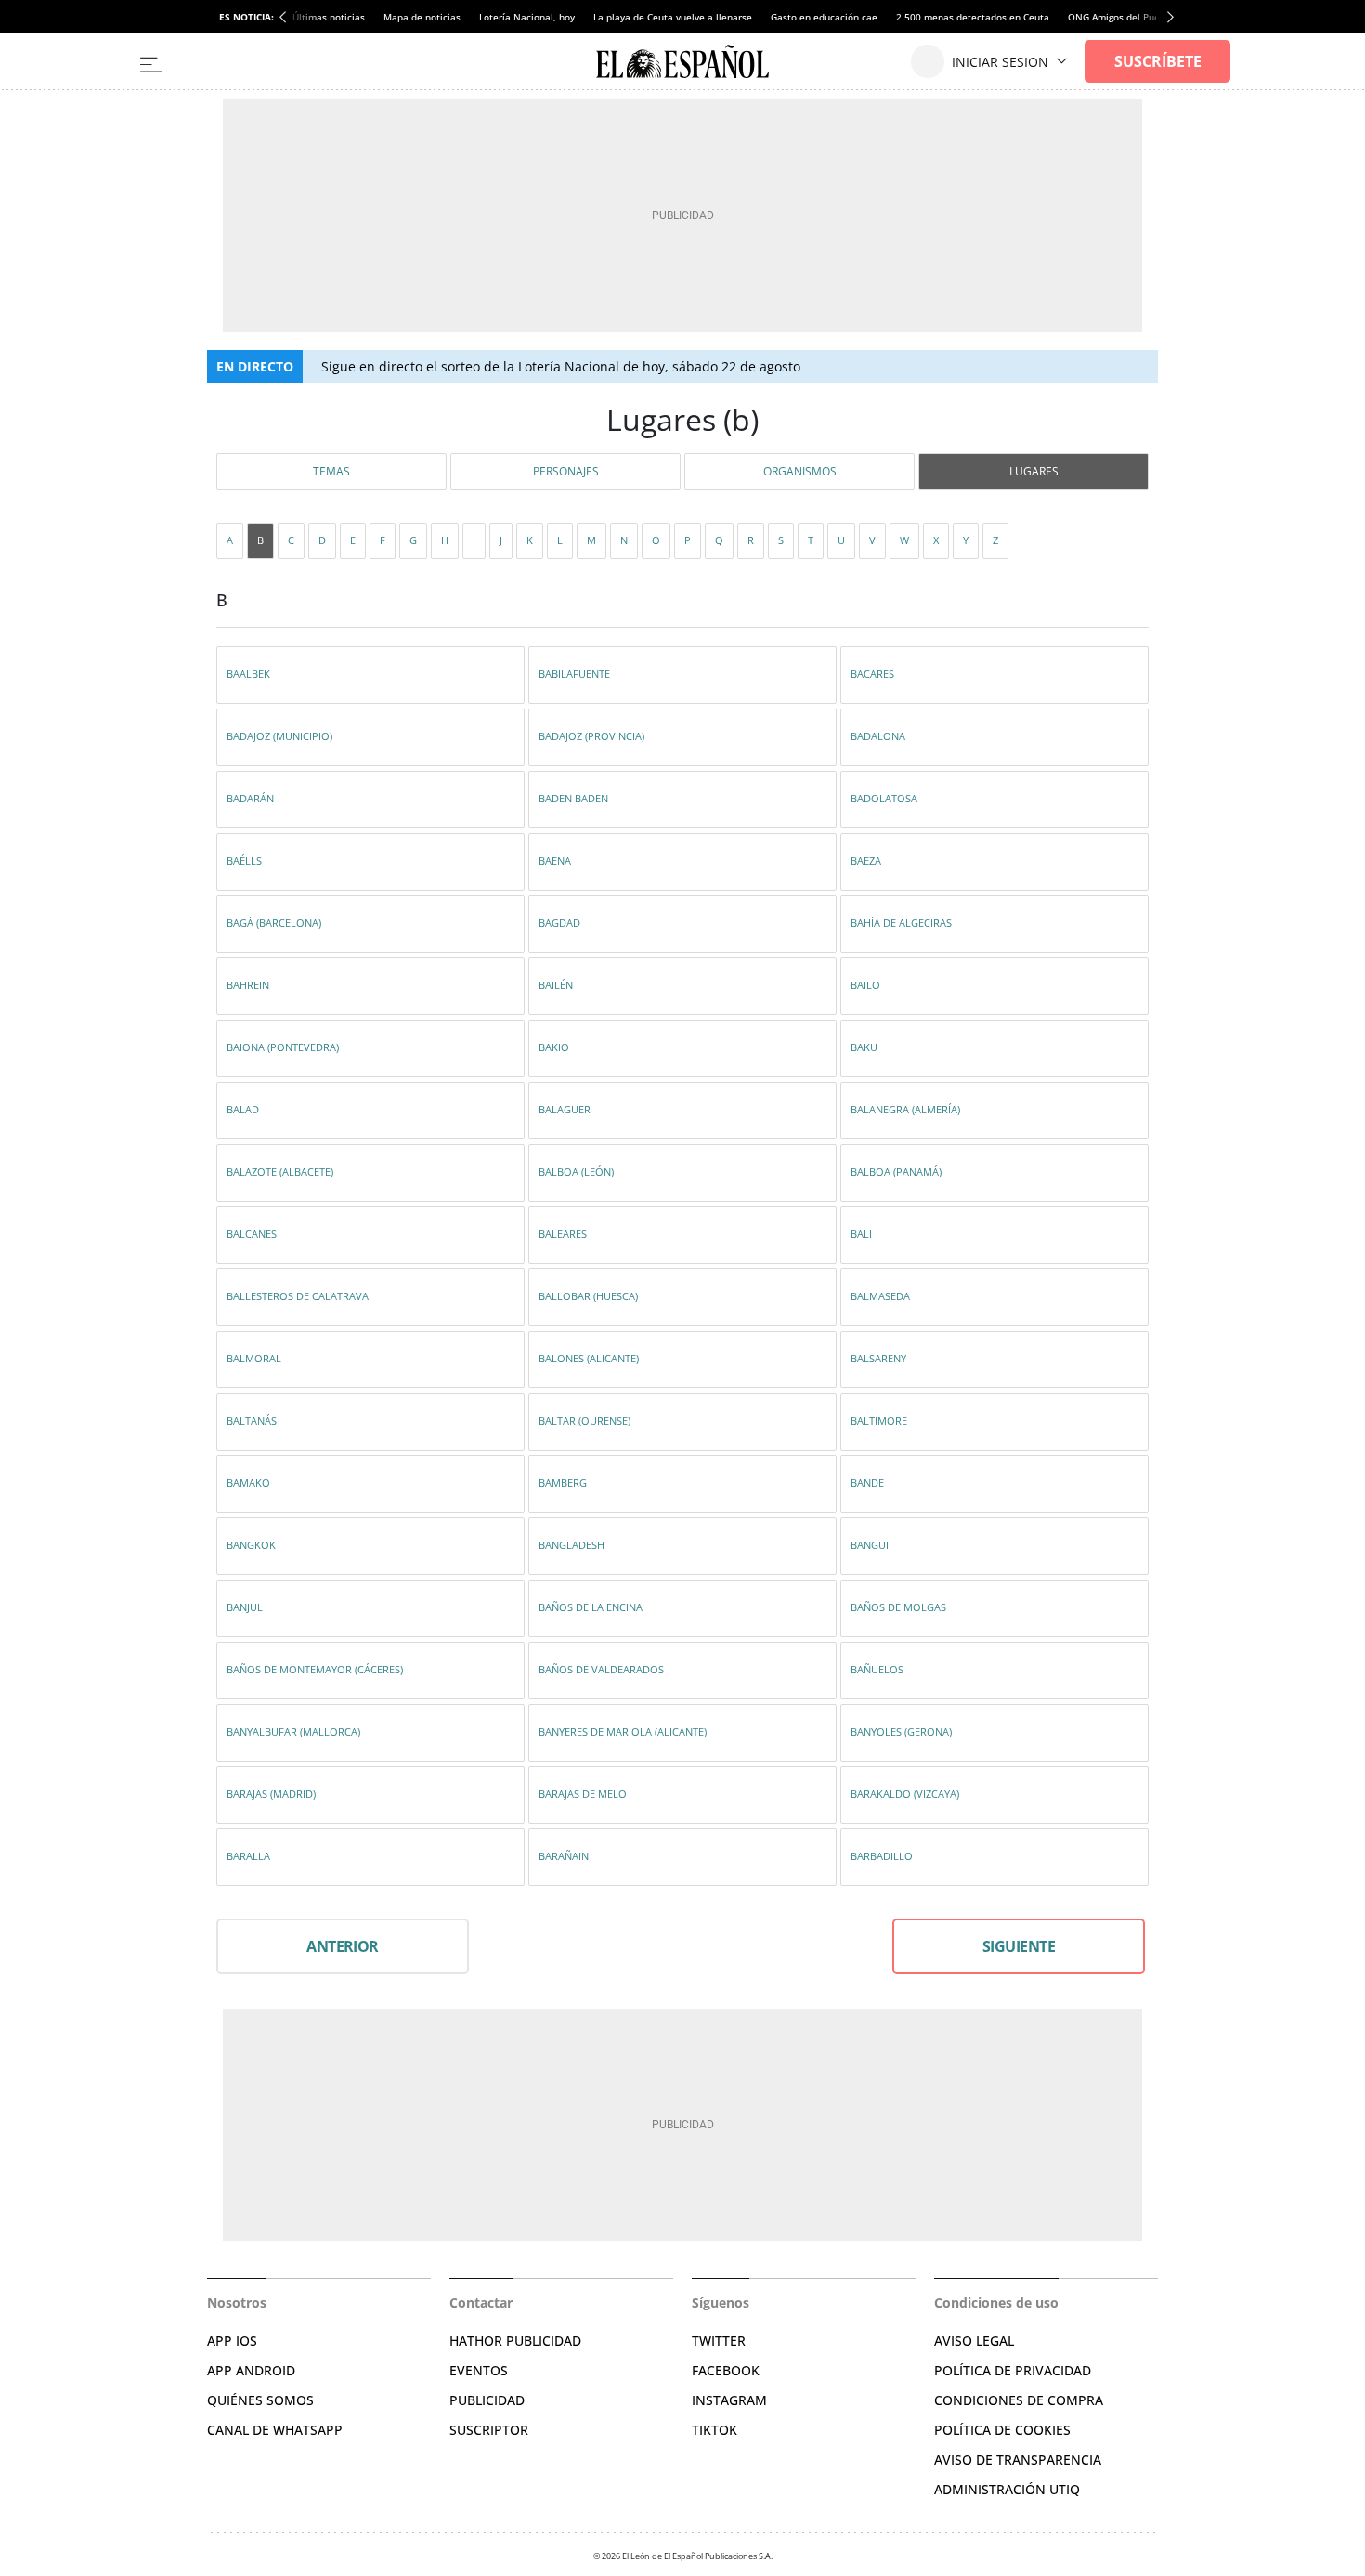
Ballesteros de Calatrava (298, 1296)
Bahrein (248, 985)
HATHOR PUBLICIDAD (515, 2341)
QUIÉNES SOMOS (260, 2400)
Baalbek (248, 674)
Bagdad (559, 923)
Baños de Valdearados (601, 1669)
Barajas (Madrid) (271, 1794)
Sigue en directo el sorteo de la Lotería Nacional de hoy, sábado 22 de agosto (561, 366)
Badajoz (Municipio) (279, 736)
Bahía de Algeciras (901, 923)
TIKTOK (715, 2430)
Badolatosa (884, 798)
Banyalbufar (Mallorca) (293, 1731)
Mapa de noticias (422, 17)
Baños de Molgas (898, 1607)
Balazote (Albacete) (280, 1171)
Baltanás (252, 1420)
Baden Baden (573, 798)
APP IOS (232, 2341)
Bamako (248, 1483)
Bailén (556, 985)
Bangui (870, 1545)
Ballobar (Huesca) (588, 1296)
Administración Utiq (1007, 2489)
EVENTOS (479, 2370)
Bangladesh (572, 1545)
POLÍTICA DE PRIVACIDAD (1013, 2370)
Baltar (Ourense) (585, 1420)
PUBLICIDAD (487, 2400)
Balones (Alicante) (589, 1358)
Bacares (872, 674)
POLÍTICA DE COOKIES (1002, 2430)
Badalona (878, 736)
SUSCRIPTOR (489, 2430)
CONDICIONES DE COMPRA (1019, 2400)
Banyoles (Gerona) (901, 1731)
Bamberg (563, 1483)
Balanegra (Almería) (905, 1109)
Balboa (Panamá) (896, 1171)
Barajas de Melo (583, 1794)
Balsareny (878, 1358)
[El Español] (682, 61)
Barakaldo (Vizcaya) (905, 1794)
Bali (861, 1234)
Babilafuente (574, 674)
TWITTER (719, 2341)
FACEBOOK (726, 2370)
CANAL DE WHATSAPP (275, 2430)
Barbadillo (882, 1856)
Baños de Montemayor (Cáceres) (315, 1669)
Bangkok (251, 1545)
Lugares (1034, 471)
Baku (864, 1047)
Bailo (865, 985)
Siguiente (1019, 1946)
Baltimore (879, 1420)
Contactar (481, 2303)
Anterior (343, 1946)
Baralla (248, 1856)
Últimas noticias (329, 17)
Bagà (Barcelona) (274, 923)
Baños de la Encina (591, 1607)
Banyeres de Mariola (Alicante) (623, 1731)
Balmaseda (880, 1296)
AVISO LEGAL (974, 2341)
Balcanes (252, 1234)
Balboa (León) (576, 1171)
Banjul (245, 1607)
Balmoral (254, 1358)
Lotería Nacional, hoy (527, 17)
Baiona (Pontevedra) (283, 1047)
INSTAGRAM (729, 2400)
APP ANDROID (251, 2370)
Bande (867, 1483)
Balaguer (565, 1109)
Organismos (800, 471)
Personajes (566, 471)
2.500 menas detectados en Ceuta (973, 17)
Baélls (244, 860)
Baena (555, 860)
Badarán (250, 798)
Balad (243, 1109)
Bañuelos (877, 1669)
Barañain (564, 1856)
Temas (331, 471)
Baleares (563, 1234)
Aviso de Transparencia (1018, 2459)
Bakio (554, 1047)
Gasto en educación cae (824, 17)
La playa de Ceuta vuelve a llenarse (673, 17)
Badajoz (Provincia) (591, 736)
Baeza (866, 860)
